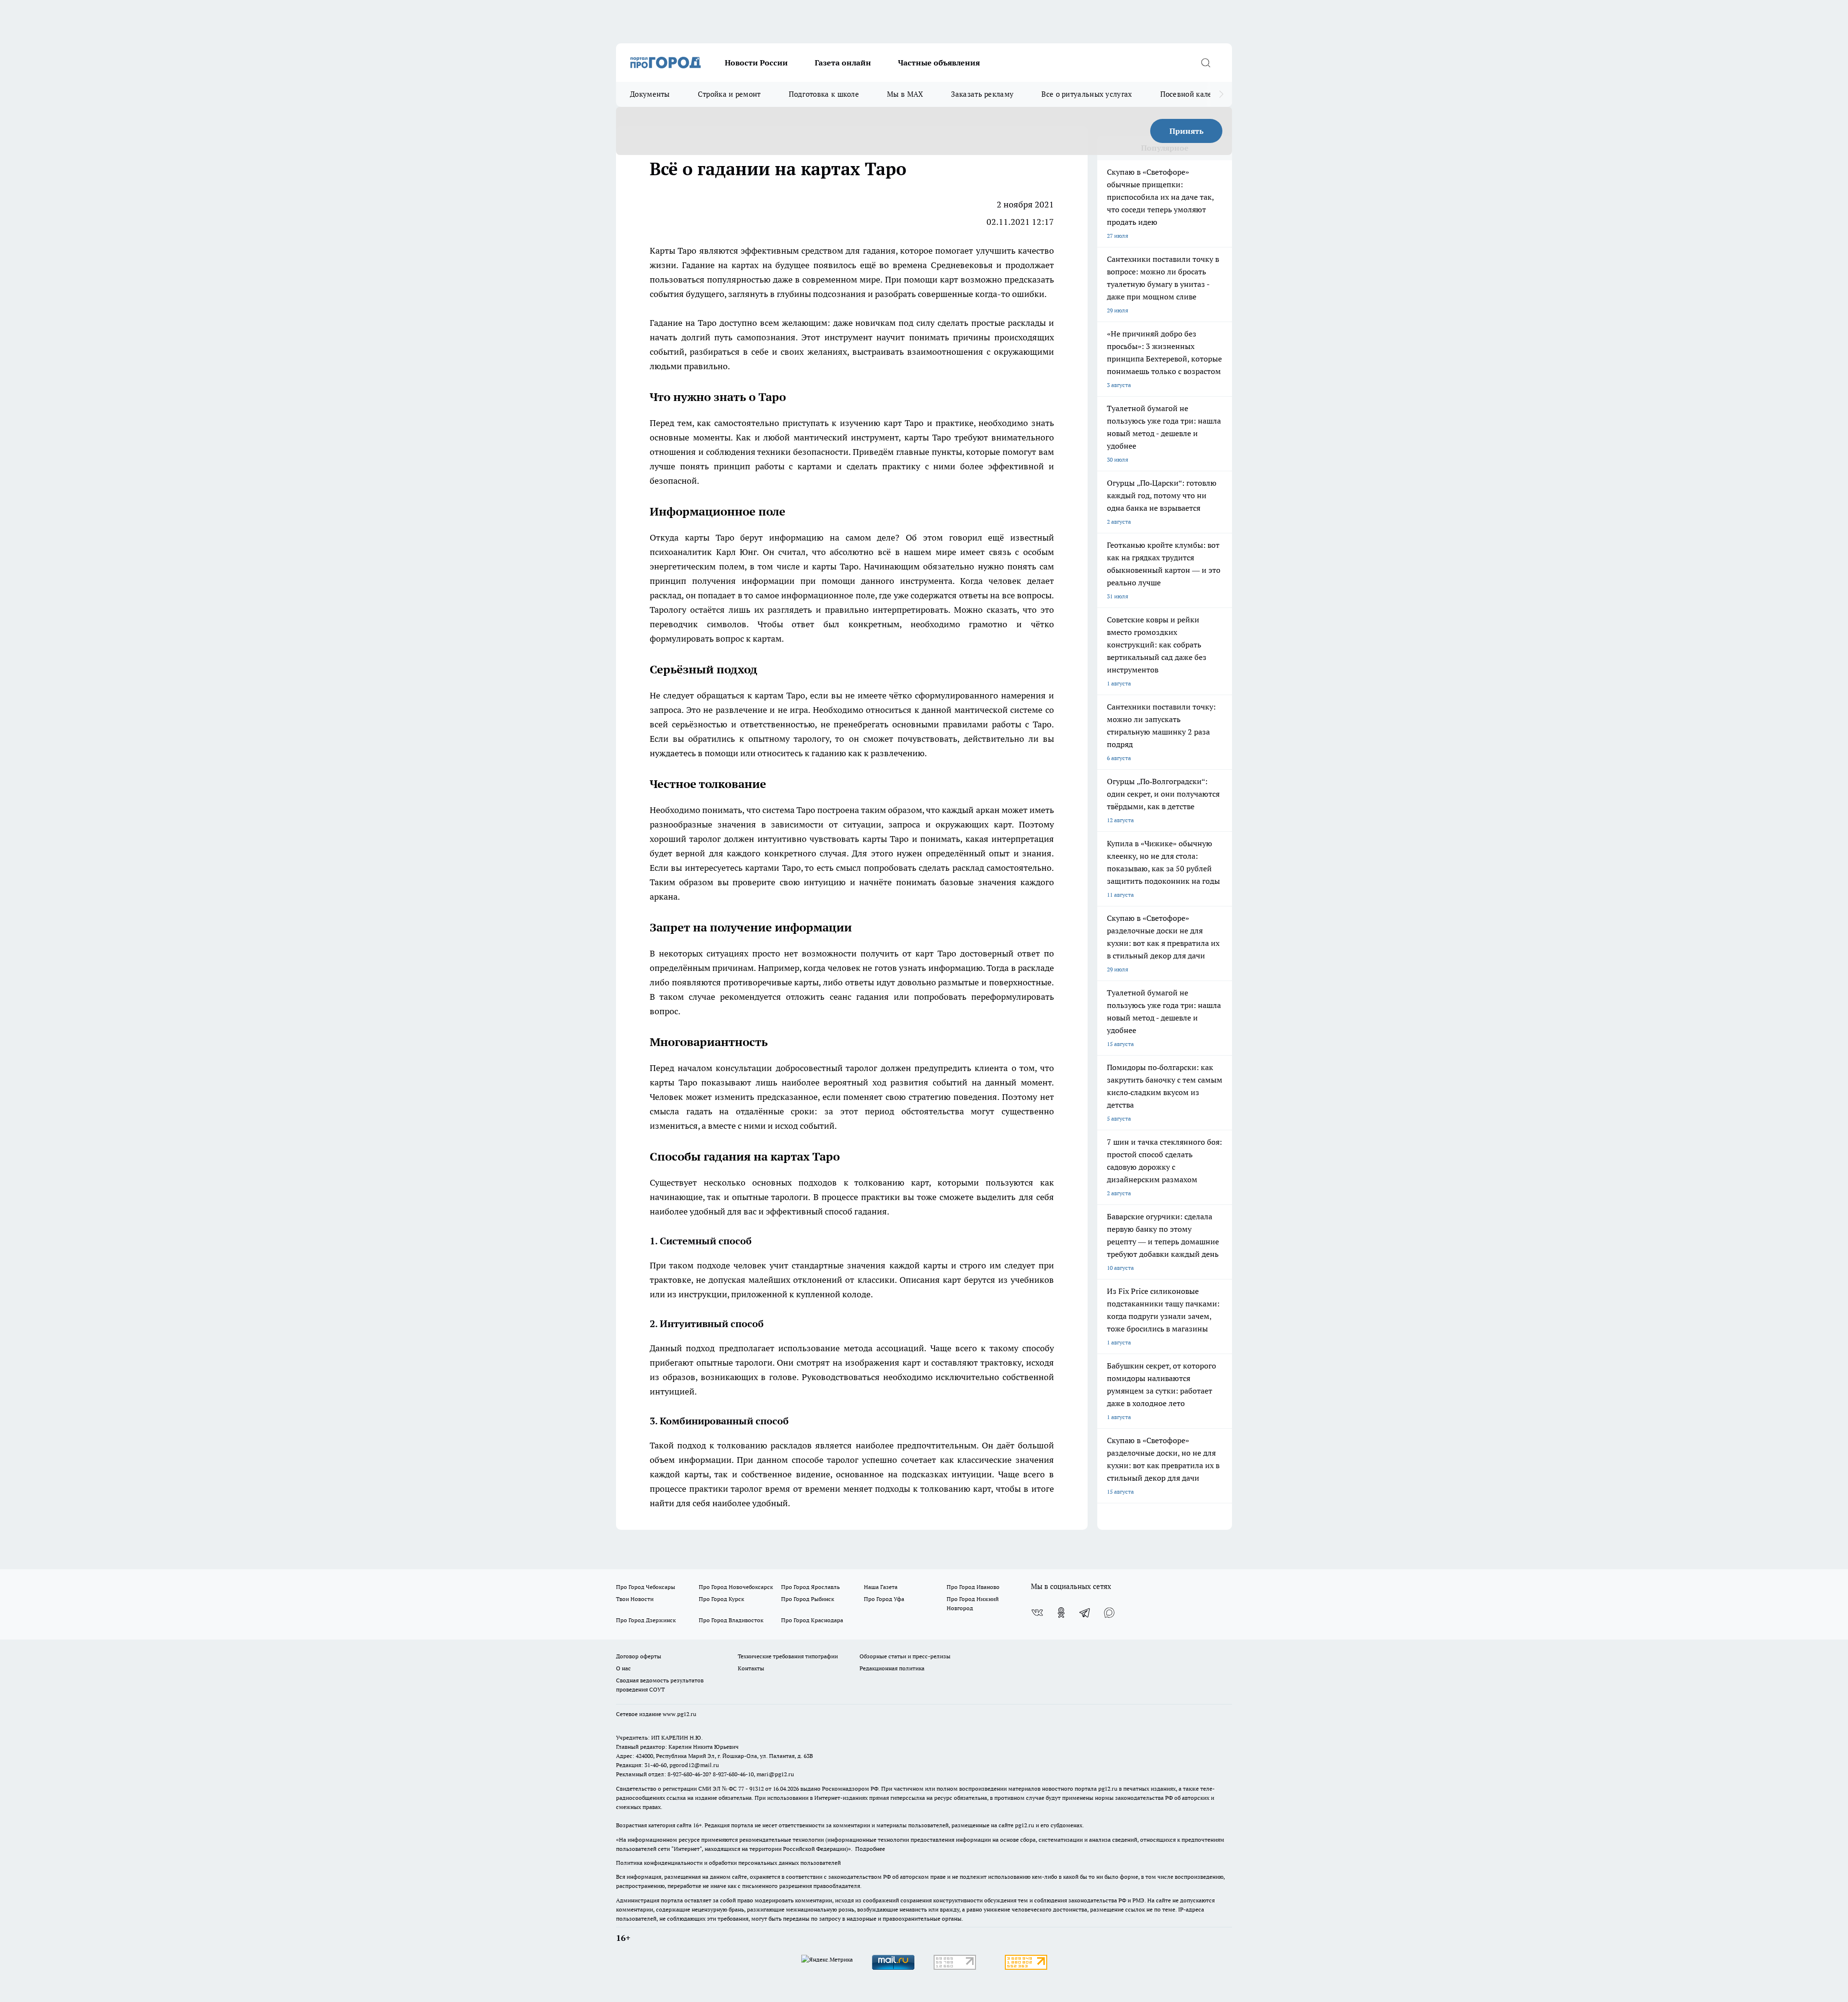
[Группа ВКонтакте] (1037, 1613)
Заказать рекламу (982, 94)
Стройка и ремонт (729, 94)
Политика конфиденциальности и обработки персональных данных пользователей (728, 1863)
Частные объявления (939, 63)
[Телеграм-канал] (1085, 1613)
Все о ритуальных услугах (1087, 94)
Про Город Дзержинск (646, 1620)
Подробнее (870, 1849)
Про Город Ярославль (810, 1587)
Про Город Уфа (884, 1599)
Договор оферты (639, 1656)
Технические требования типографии (788, 1656)
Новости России (756, 63)
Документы (650, 94)
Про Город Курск (721, 1599)
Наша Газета (881, 1587)
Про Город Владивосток (731, 1620)
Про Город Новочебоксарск (736, 1587)
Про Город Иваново (973, 1587)
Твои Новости (635, 1599)
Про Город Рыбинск (808, 1599)
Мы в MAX (905, 94)
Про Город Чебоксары (646, 1587)
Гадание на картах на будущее (746, 265)
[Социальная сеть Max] (1109, 1613)
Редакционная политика (892, 1668)
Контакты (751, 1668)
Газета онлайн (843, 63)
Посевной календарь (1197, 94)
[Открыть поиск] (1206, 63)
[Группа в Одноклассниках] (1061, 1613)
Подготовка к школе (824, 94)
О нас (623, 1668)
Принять (1187, 131)
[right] (1221, 94)
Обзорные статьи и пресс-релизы (905, 1656)
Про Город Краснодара (812, 1620)
